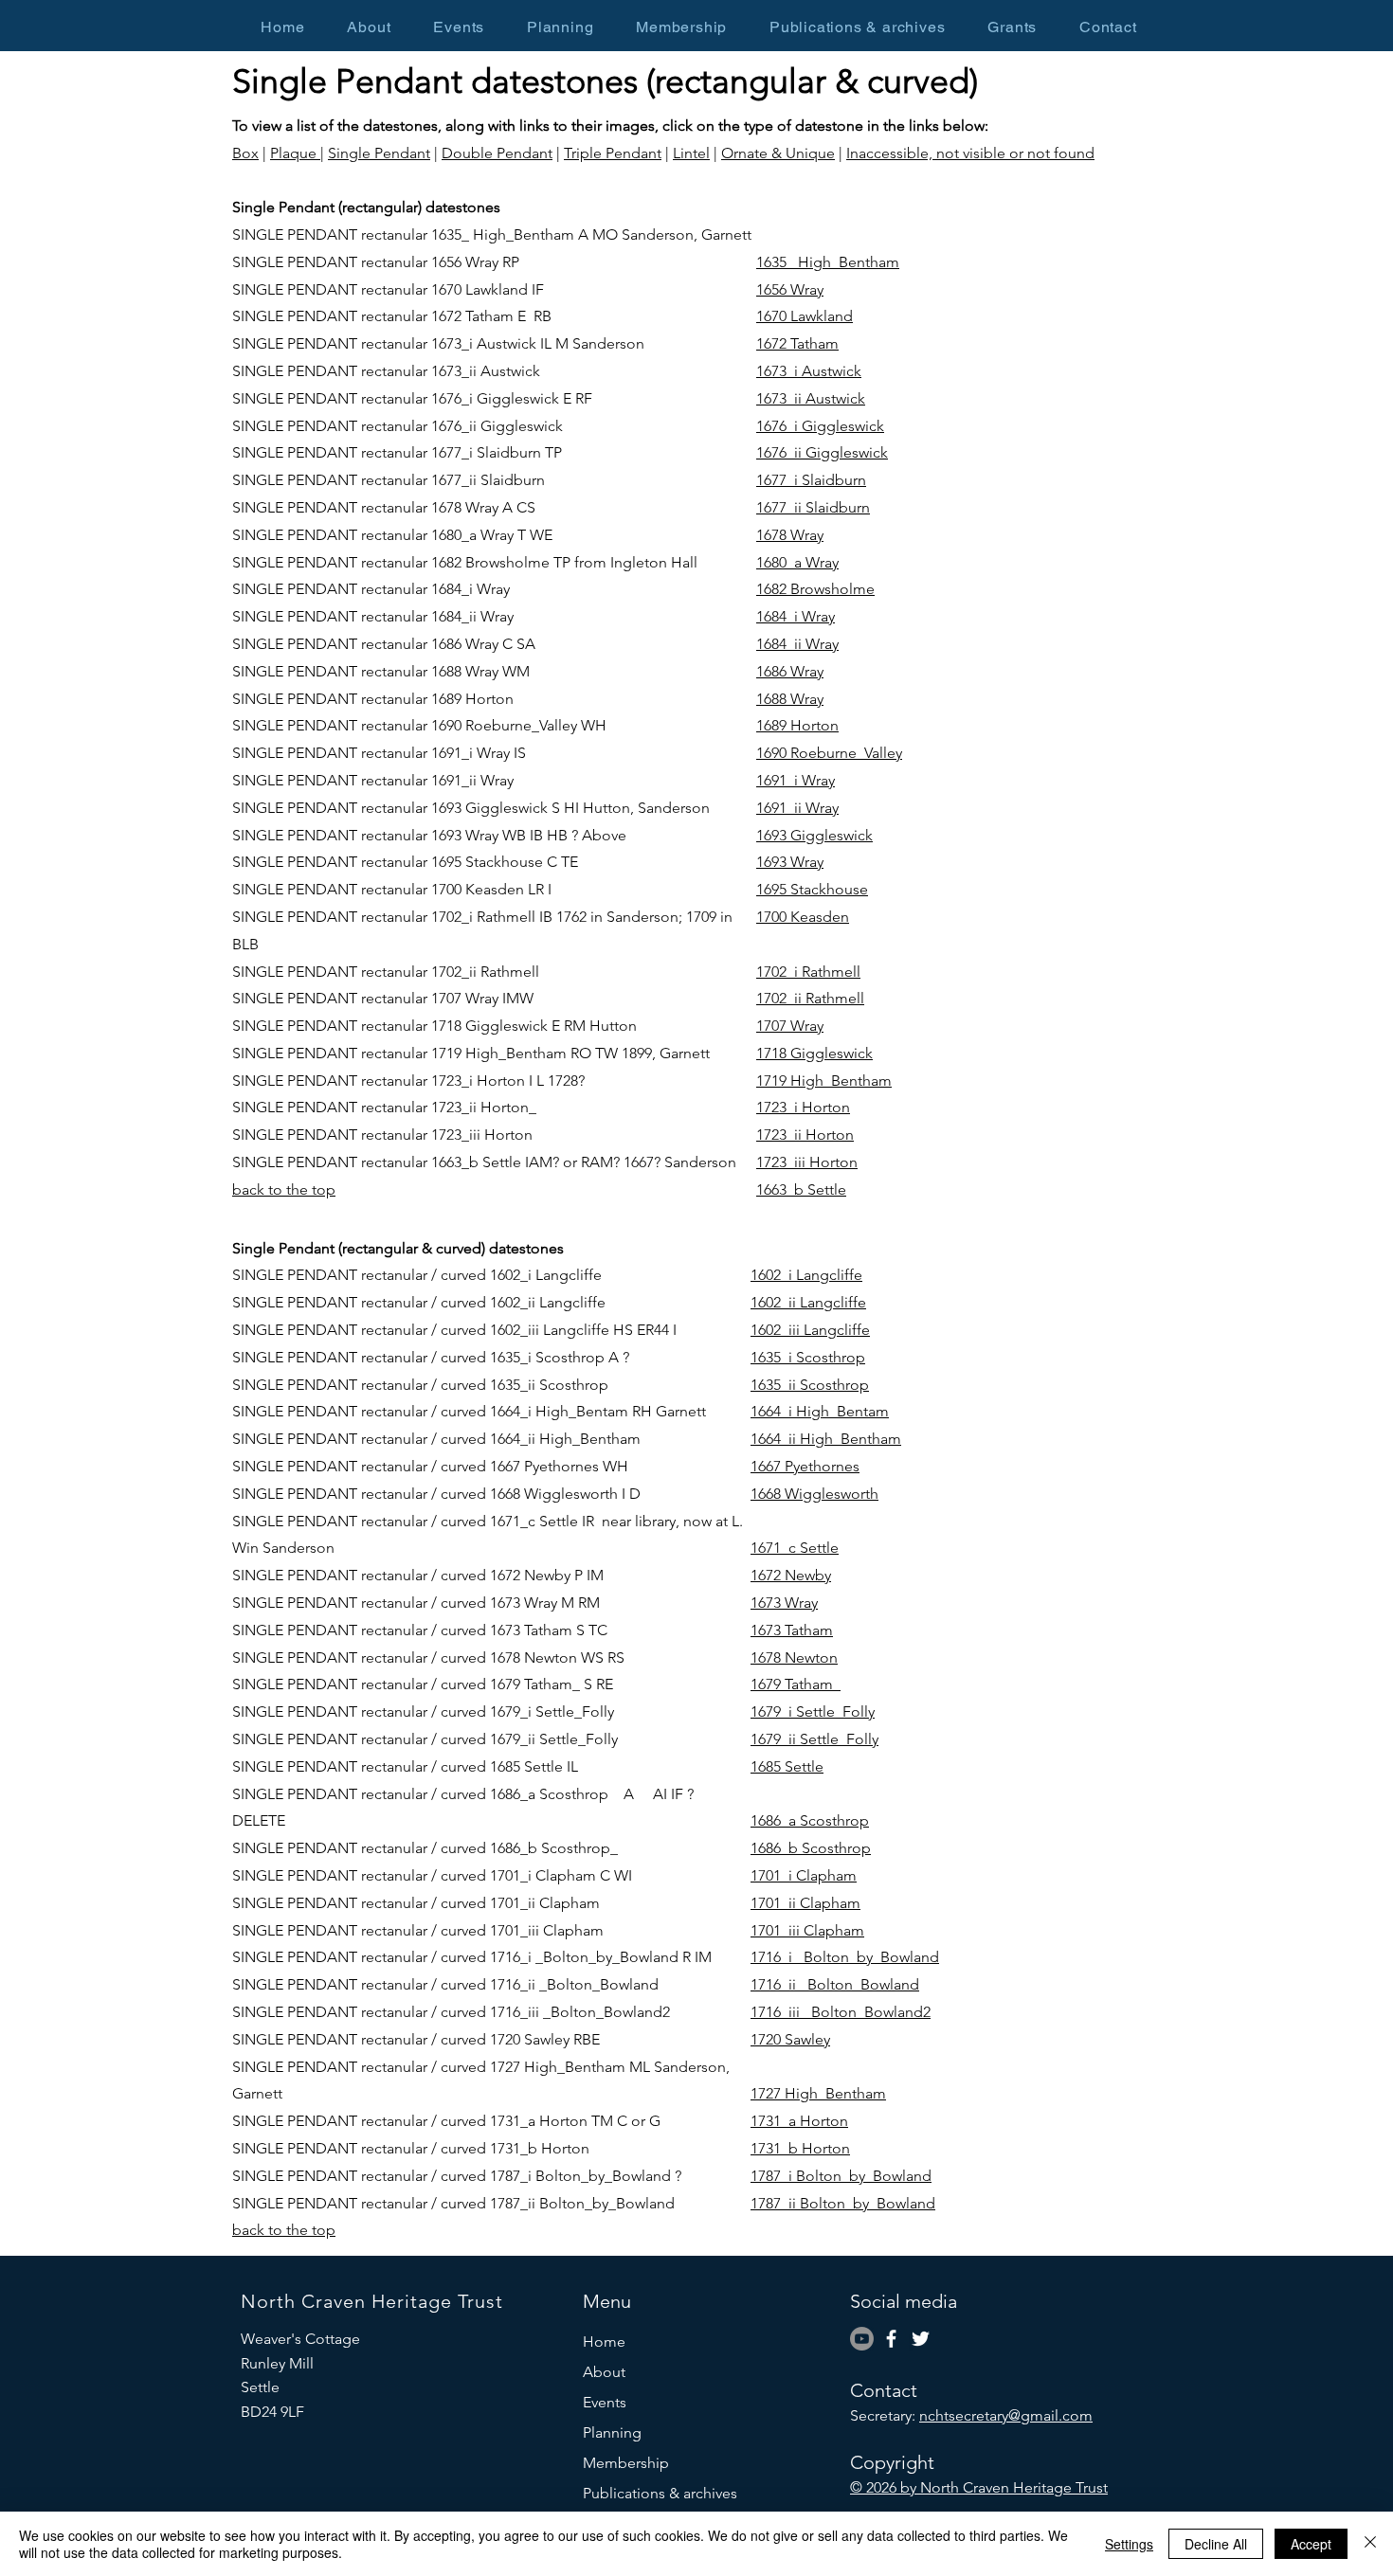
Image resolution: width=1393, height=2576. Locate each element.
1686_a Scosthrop (810, 1820)
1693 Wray (790, 862)
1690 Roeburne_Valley (829, 753)
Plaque (295, 153)
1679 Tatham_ (796, 1684)
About (604, 2372)
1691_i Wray (796, 780)
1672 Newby (791, 1575)
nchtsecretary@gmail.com (1006, 2415)
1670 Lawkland (805, 316)
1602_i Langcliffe (806, 1275)
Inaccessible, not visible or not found (970, 153)
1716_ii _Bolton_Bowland (835, 1984)
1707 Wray (790, 1026)
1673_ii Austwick (811, 398)
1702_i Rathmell (808, 972)
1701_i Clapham (804, 1875)
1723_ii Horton (805, 1135)
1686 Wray (790, 671)
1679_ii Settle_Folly (814, 1739)
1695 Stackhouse (812, 889)
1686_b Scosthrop (811, 1848)
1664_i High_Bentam (820, 1411)
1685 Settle (787, 1766)
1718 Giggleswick (814, 1053)
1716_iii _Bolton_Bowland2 (841, 2012)
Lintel (691, 153)
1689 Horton (797, 725)
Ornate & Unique (778, 153)
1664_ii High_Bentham (826, 1439)
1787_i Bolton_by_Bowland (841, 2176)
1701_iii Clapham (807, 1930)
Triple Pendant (613, 153)
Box (245, 153)
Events (605, 2402)
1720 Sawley (790, 2039)
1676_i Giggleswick (820, 426)
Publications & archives (660, 2493)
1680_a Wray (797, 562)
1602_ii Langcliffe (808, 1302)
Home (604, 2342)
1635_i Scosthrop (808, 1357)
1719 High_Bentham (824, 1081)
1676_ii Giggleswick (822, 452)
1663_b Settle (801, 1189)
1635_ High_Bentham (828, 262)
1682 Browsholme (815, 589)
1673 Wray (784, 1603)
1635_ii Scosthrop (810, 1385)
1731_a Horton (799, 2121)
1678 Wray (790, 535)
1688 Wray (790, 699)
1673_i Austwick (809, 371)
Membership (626, 2463)
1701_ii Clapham (805, 1903)
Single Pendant (379, 153)
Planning (612, 2432)
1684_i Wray (796, 616)
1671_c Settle (795, 1548)
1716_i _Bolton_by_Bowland (845, 1957)
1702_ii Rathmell (810, 998)
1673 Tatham (792, 1630)
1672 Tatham (797, 343)
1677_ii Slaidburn (813, 507)
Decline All (1216, 2544)
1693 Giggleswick (814, 835)
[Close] (1370, 2544)
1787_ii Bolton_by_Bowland (843, 2203)
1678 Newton (794, 1657)
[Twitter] (921, 2339)
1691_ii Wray (797, 808)
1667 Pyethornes (805, 1466)
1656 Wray (790, 289)
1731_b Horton (800, 2148)
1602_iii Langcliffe (810, 1330)
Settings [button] (1129, 2544)
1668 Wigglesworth (814, 1494)
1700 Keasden (803, 917)
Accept (1311, 2544)
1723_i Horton (803, 1107)
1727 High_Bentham (818, 2093)
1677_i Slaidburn (811, 480)
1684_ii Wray (797, 644)
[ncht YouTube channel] (862, 2339)
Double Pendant (497, 153)
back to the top (284, 1189)
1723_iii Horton (807, 1162)
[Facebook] (891, 2339)
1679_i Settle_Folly (813, 1711)
